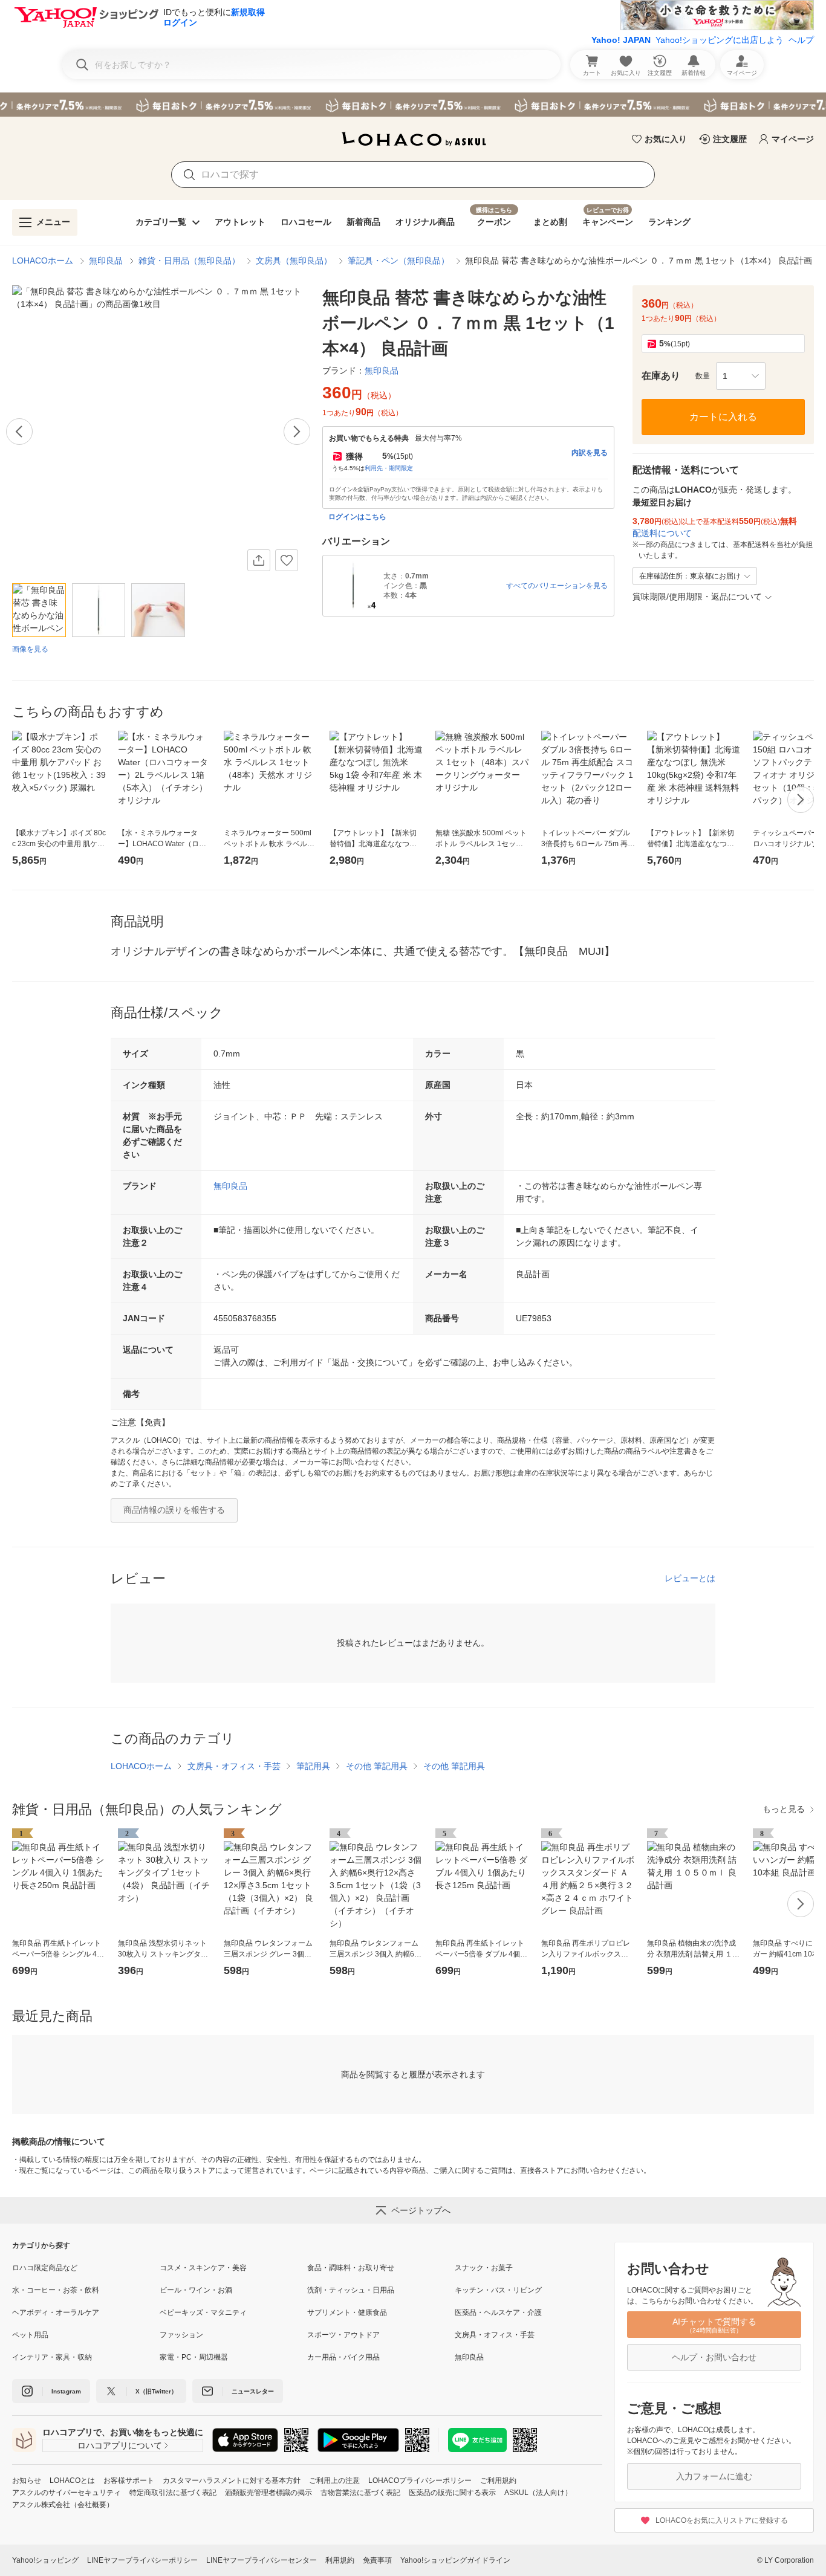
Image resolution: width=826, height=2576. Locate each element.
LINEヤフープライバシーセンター (262, 2560)
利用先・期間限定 (389, 468)
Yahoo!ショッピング (45, 2560)
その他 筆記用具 (377, 1766)
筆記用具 (313, 1766)
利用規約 (340, 2560)
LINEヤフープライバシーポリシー (142, 2560)
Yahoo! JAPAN (621, 40)
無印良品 (106, 261)
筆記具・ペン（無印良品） (398, 261)
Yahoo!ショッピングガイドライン (455, 2560)
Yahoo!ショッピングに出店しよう (720, 40)
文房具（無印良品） (294, 261)
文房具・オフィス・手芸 (234, 1766)
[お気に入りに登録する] (287, 560)
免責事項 (377, 2560)
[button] (741, 376)
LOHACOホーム (43, 261)
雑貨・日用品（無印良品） (189, 261)
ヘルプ (801, 40)
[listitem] (86, 2268)
